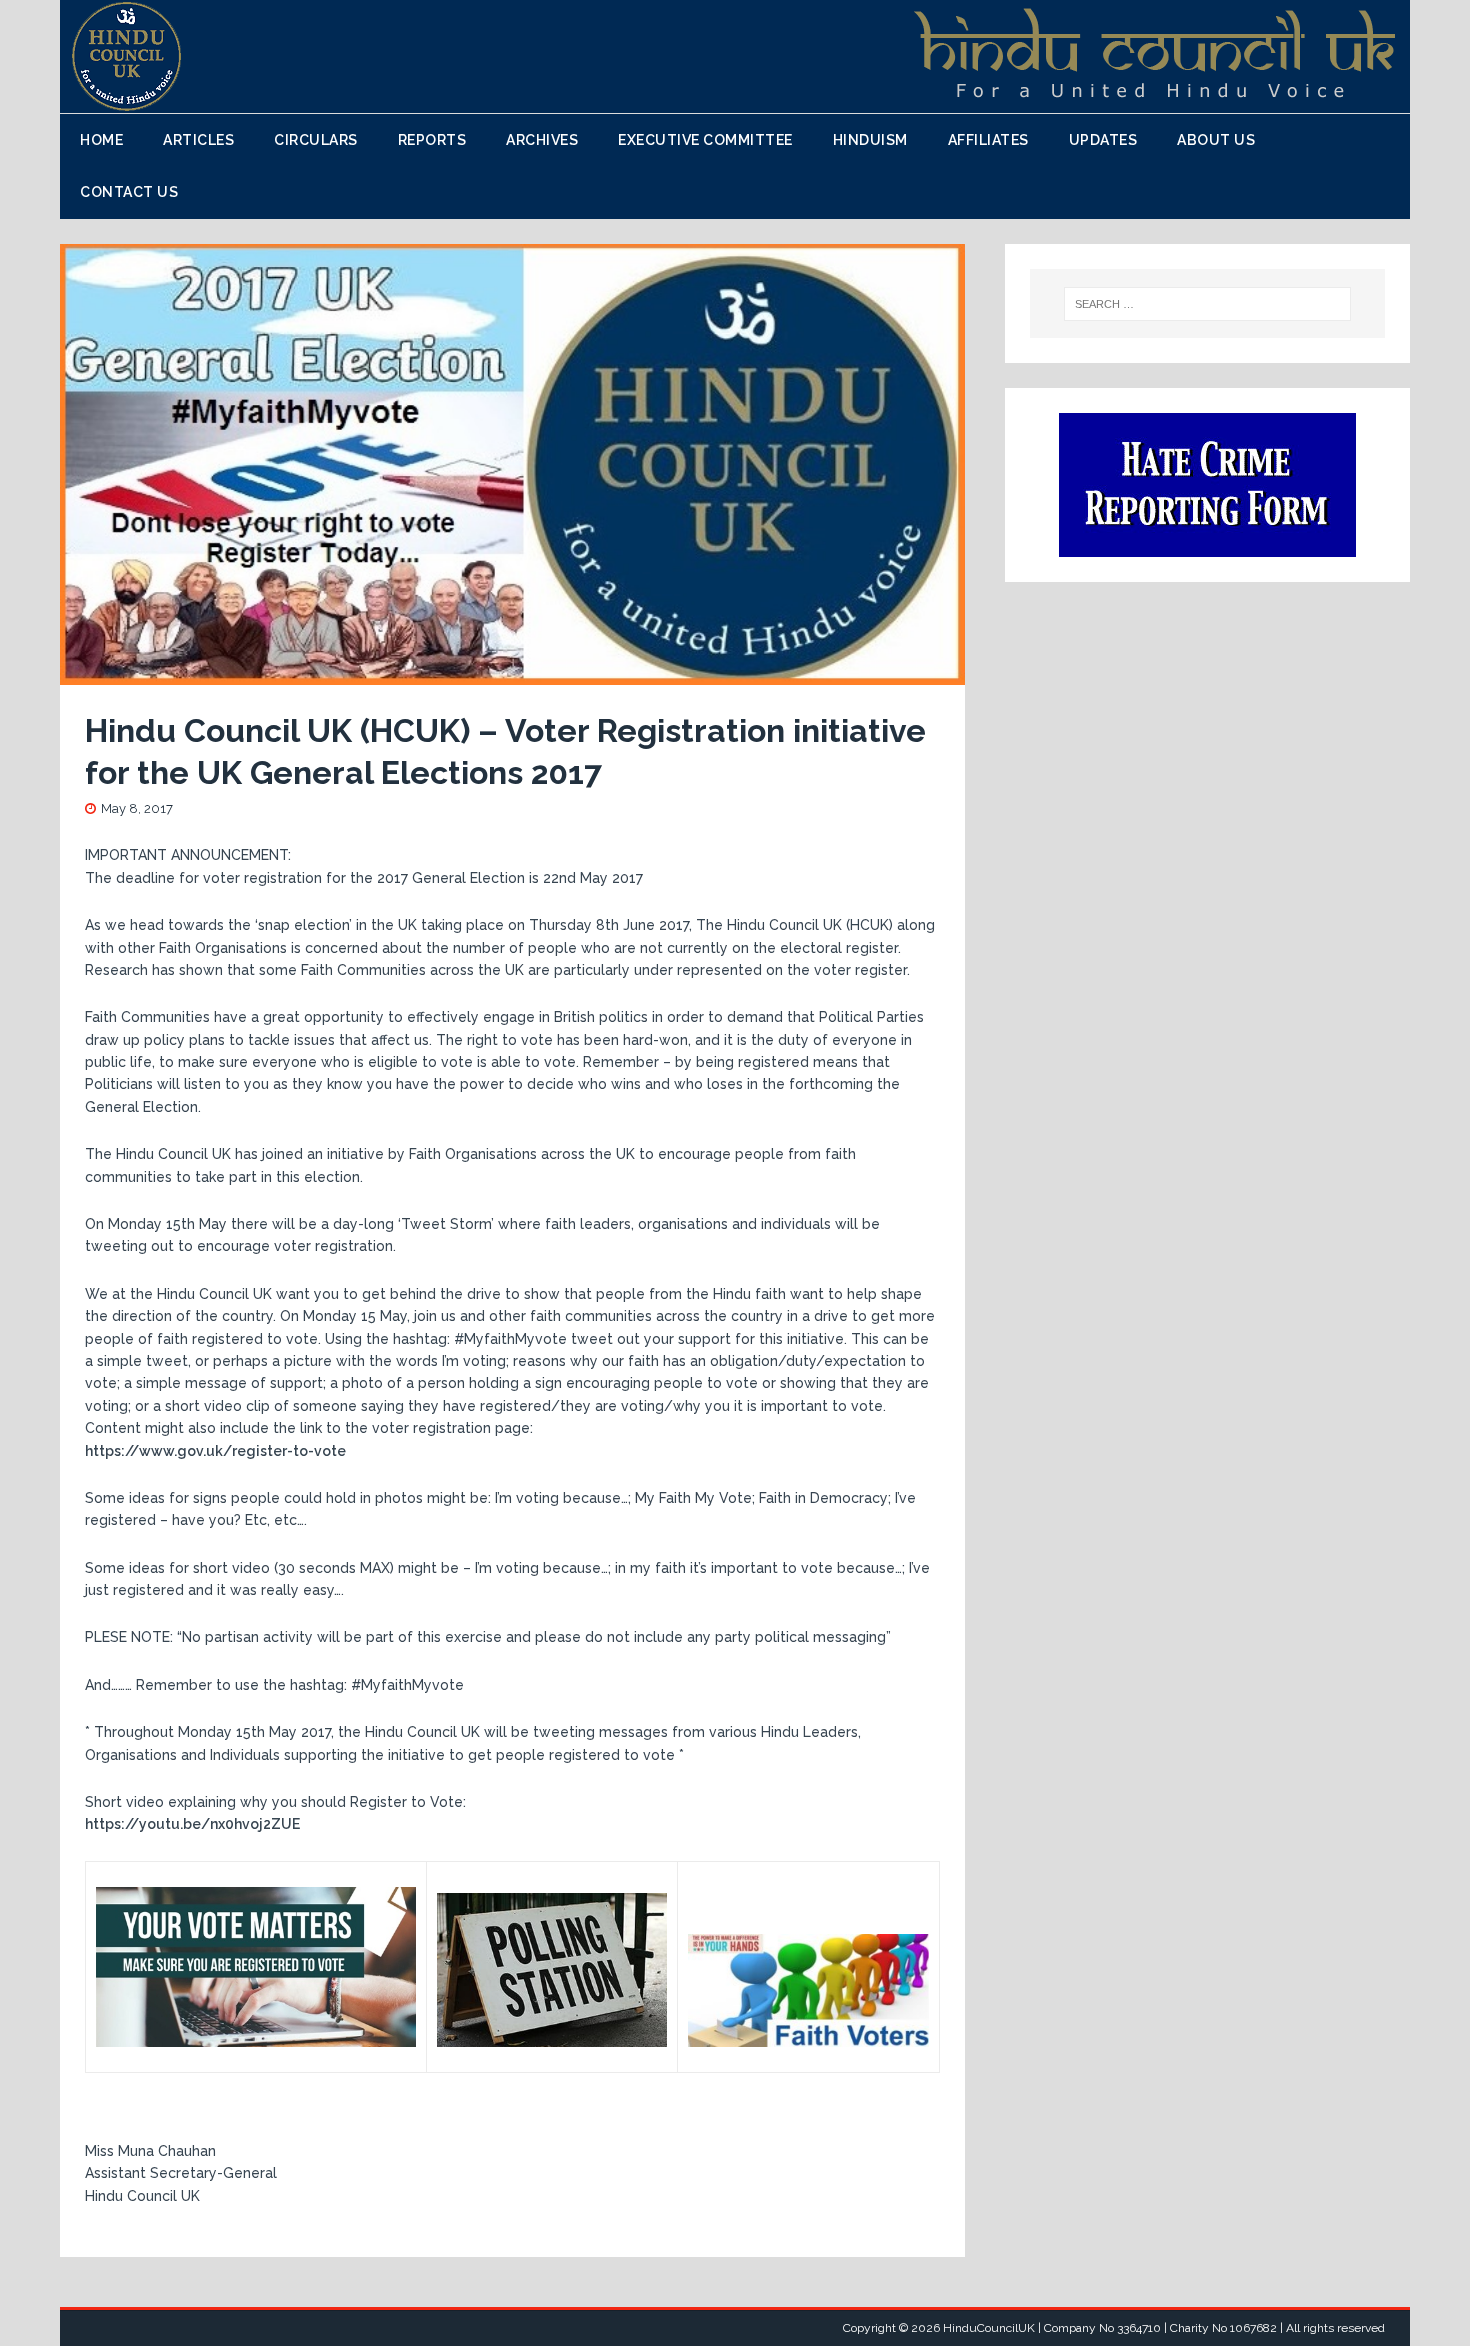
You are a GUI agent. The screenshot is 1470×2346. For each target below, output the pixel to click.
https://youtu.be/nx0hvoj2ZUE (192, 1824)
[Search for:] (1208, 304)
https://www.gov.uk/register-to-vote (215, 1451)
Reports (432, 140)
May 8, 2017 (137, 808)
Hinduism (870, 140)
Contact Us (129, 192)
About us (1216, 140)
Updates (1103, 140)
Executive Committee (705, 140)
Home (101, 140)
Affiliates (988, 140)
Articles (198, 140)
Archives (542, 140)
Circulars (316, 140)
